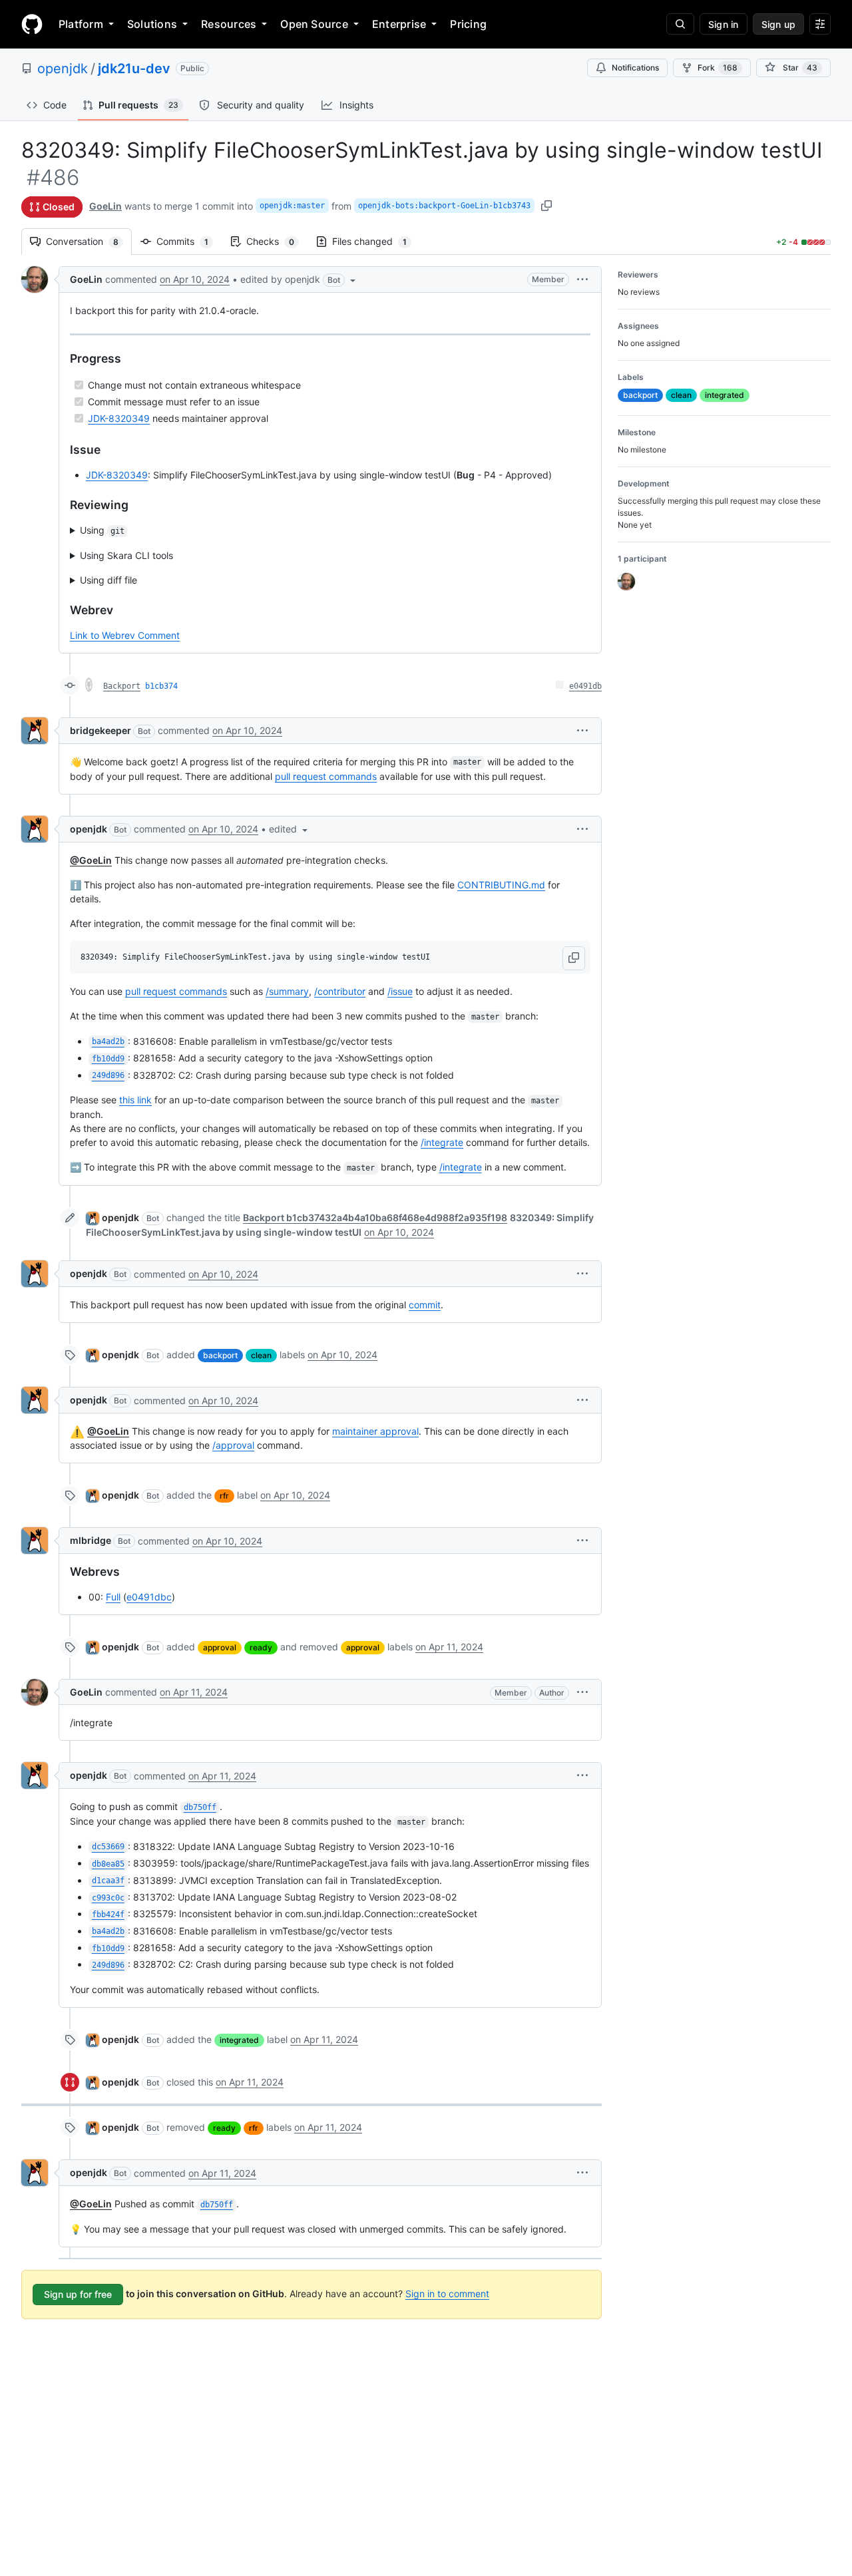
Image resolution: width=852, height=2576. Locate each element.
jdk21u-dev (134, 69)
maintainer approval (375, 1431)
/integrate (442, 1142)
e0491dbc (149, 1597)
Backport (122, 686)
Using (102, 530)
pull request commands (326, 776)
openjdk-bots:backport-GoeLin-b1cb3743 (444, 206)
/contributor (340, 991)
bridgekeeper (101, 730)
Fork (718, 68)
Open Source (314, 24)
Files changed (376, 241)
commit (425, 1305)
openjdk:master (292, 206)
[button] (299, 279)
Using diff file (108, 580)
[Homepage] (32, 24)
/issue (400, 991)
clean (261, 1355)
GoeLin (106, 206)
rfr (224, 1496)
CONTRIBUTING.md (501, 885)
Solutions (152, 24)
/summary (287, 991)
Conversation (89, 241)
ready (261, 1647)
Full (113, 1597)
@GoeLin (91, 860)
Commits (189, 241)
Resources (229, 24)
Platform (81, 24)
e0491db (585, 686)
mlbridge (91, 1540)
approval (220, 1647)
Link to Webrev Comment (125, 635)
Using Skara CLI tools (126, 555)
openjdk (63, 69)
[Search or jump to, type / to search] (680, 24)
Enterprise (399, 24)
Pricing (468, 24)
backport (220, 1355)
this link (135, 1100)
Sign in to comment (447, 2294)
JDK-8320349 (119, 418)
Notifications (635, 68)
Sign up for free (78, 2294)
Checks (277, 241)
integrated (239, 2040)
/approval (233, 1445)
